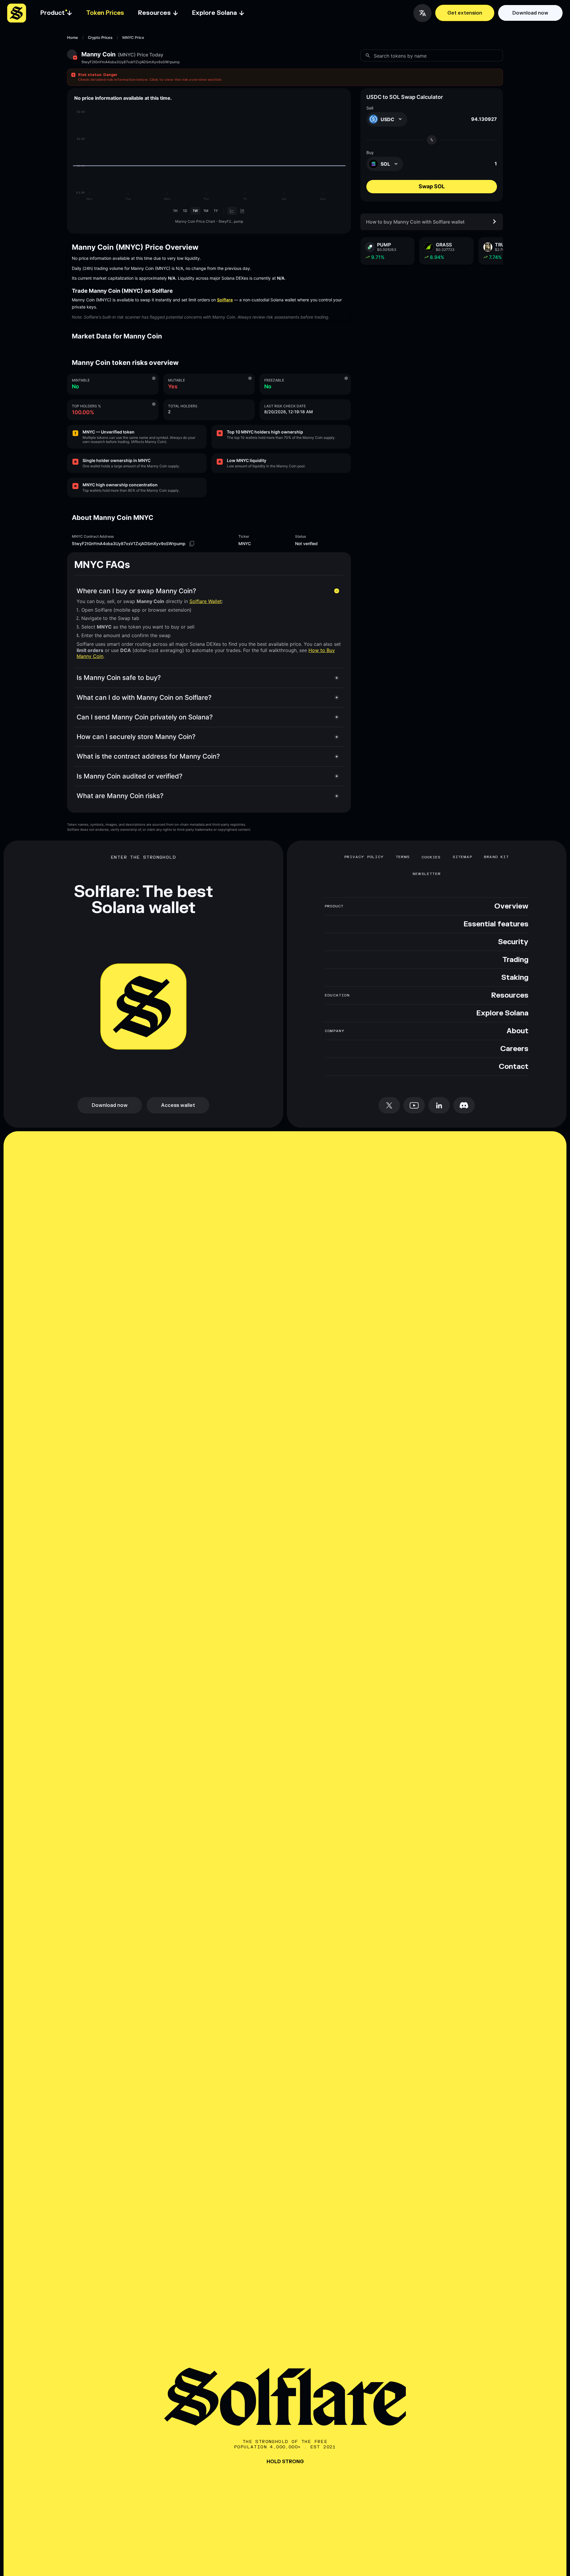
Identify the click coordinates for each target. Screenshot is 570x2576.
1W (195, 211)
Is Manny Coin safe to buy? (119, 678)
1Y (216, 211)
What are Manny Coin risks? (120, 796)
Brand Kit (496, 857)
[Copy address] (192, 544)
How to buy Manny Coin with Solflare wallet (415, 221)
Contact (514, 1067)
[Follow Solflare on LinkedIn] (439, 1105)
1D (185, 211)
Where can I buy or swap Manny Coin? (136, 591)
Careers (514, 1049)
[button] (285, 77)
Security (513, 942)
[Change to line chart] (232, 211)
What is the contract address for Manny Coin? (148, 756)
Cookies (431, 857)
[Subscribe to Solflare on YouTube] (414, 1105)
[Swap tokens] (432, 140)
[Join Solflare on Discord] (464, 1105)
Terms (403, 857)
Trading (515, 960)
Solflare (225, 300)
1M (206, 211)
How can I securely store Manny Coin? (136, 737)
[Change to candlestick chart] (242, 211)
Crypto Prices (100, 38)
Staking (515, 978)
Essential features (496, 924)
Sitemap (462, 857)
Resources (510, 996)
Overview (511, 906)
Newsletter (427, 874)
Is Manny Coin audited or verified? (130, 776)
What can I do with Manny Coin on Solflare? (144, 697)
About (517, 1031)
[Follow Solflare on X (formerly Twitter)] (389, 1105)
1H (175, 211)
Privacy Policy (364, 857)
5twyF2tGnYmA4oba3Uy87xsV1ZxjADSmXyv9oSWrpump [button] (130, 62)
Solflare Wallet (206, 601)
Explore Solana (502, 1013)
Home (73, 38)
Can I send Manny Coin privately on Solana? (145, 717)
